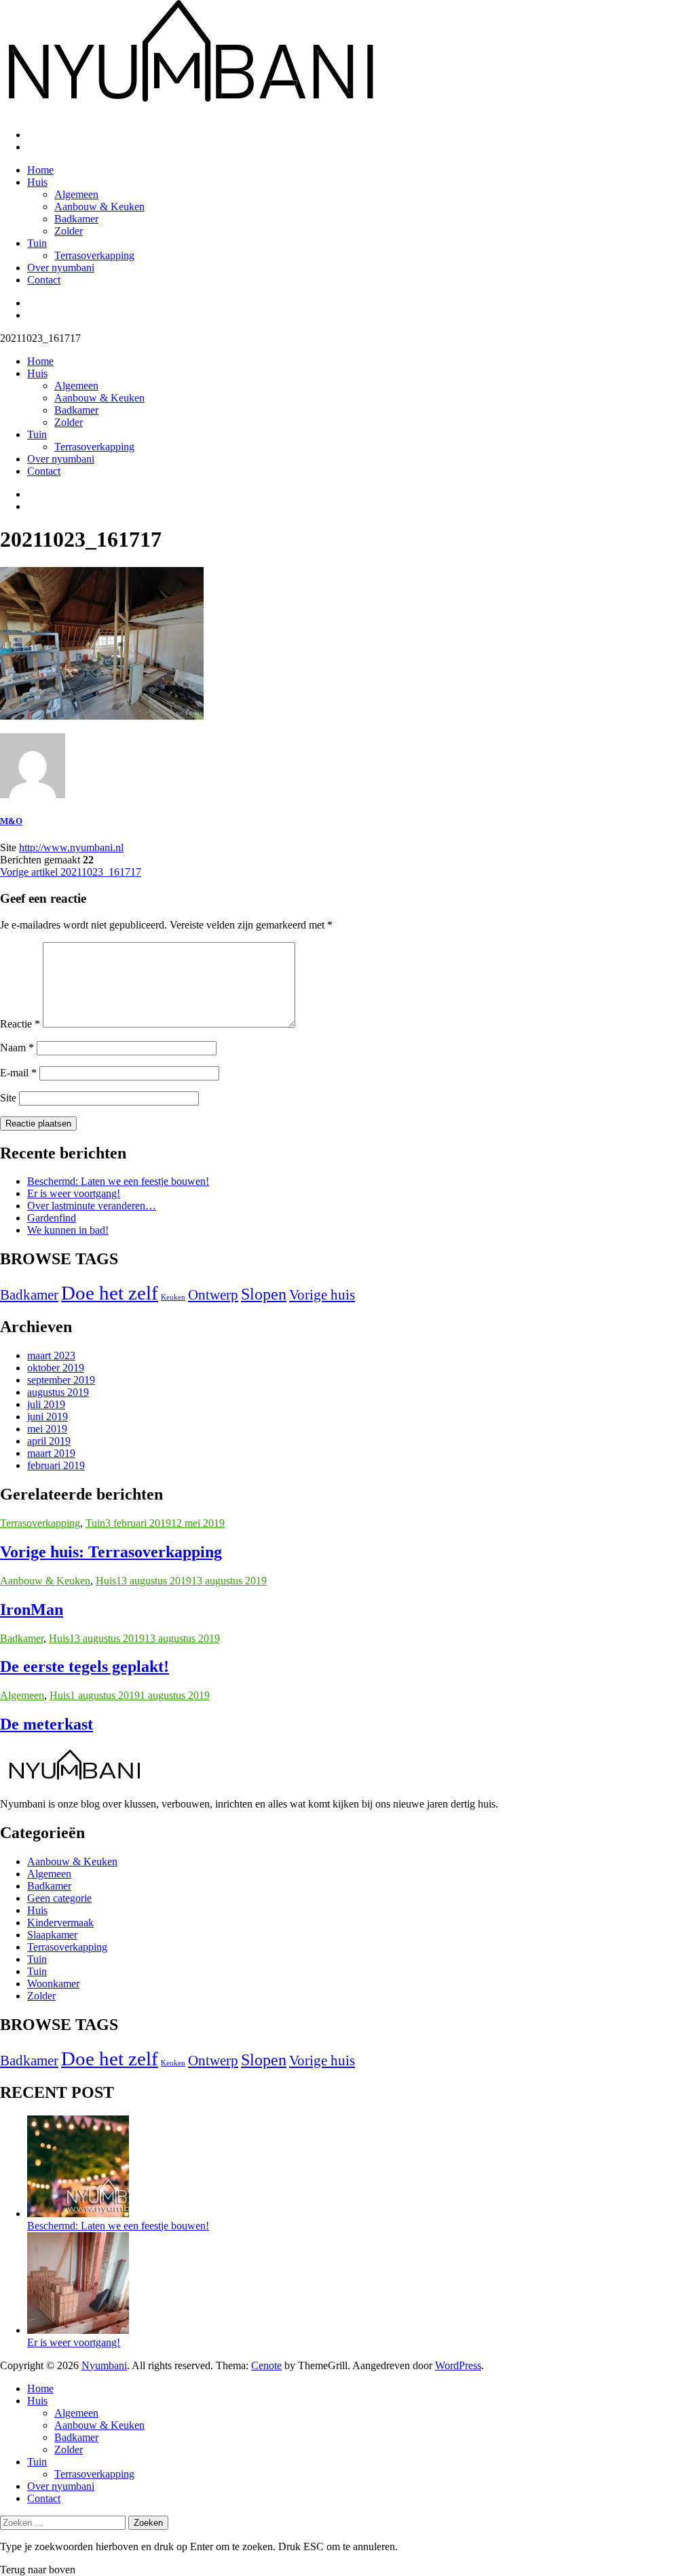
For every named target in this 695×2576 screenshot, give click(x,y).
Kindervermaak (60, 1923)
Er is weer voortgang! (74, 1193)
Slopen (264, 1294)
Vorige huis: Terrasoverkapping (111, 1552)
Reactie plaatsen (38, 1124)
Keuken (173, 1297)
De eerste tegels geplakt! (84, 1666)
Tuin (37, 243)
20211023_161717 (71, 872)
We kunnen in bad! (68, 1230)
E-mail (18, 1073)
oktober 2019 (56, 1368)
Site (8, 1098)
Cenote (266, 2365)
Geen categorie (59, 1898)
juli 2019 (46, 1404)
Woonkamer (53, 1984)
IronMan (32, 1609)
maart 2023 (51, 1355)
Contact (44, 280)
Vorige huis (322, 1295)
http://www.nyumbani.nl (71, 847)
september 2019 (61, 1380)
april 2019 (49, 1441)
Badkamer (76, 219)
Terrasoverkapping (94, 255)
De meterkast (46, 1724)
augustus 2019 (58, 1392)
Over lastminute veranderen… (92, 1206)
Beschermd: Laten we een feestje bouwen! (118, 1181)
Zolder (69, 231)
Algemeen (76, 194)
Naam (17, 1048)
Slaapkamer (52, 1935)
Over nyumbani (61, 268)
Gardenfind (52, 1218)
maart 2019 (51, 1453)
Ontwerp (213, 1295)
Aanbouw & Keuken (99, 207)
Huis (37, 182)
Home (40, 170)
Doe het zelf (110, 1293)
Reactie (20, 1024)
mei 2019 (47, 1429)
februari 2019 (56, 1465)
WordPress (458, 2365)
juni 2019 (48, 1417)
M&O (11, 821)
